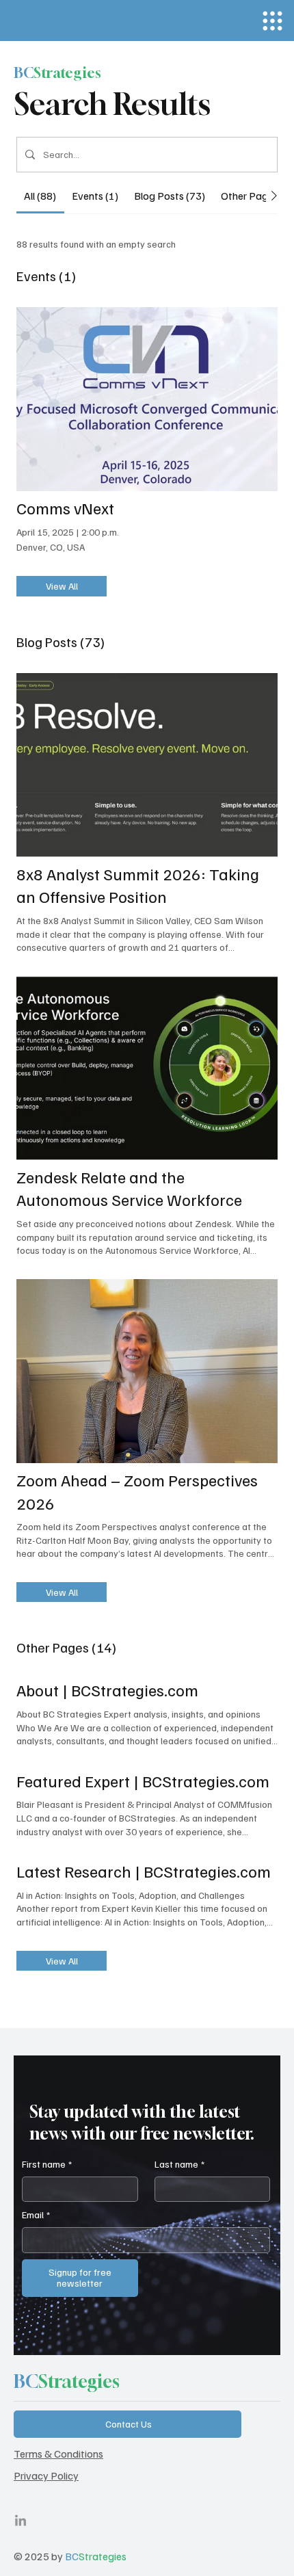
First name (47, 2164)
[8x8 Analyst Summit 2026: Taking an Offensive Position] (147, 765)
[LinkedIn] (21, 2521)
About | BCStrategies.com (107, 1690)
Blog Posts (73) (61, 642)
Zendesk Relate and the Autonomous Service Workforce (129, 1188)
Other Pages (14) (66, 1647)
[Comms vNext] (147, 399)
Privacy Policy (46, 2475)
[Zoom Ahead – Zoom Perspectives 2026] (147, 1371)
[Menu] (272, 21)
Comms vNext (65, 508)
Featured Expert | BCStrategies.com (143, 1780)
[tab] (40, 196)
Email (36, 2214)
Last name (179, 2164)
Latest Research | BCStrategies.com (144, 1871)
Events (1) (46, 276)
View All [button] (62, 586)
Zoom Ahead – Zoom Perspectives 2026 (137, 1491)
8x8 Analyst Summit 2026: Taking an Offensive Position (138, 885)
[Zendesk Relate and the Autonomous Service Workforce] (147, 1068)
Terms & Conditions (58, 2454)
